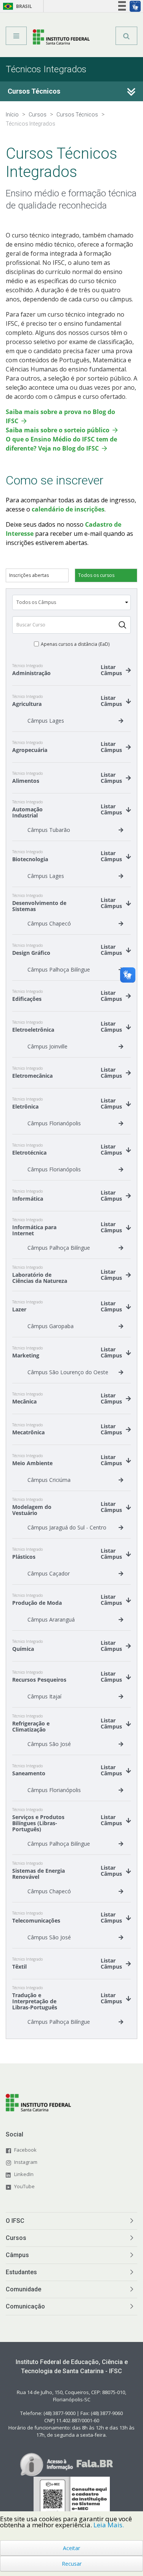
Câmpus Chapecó (49, 923)
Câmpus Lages (46, 721)
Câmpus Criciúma (49, 1480)
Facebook (25, 2150)
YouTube (24, 2186)
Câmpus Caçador (49, 1573)
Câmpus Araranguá (51, 1619)
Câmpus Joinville (47, 1046)
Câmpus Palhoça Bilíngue (59, 969)
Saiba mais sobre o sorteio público (58, 430)
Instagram (26, 2162)
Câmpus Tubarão (49, 830)
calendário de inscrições (68, 509)
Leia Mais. (109, 2525)
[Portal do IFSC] (61, 38)
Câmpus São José (49, 1744)
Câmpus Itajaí (44, 1696)
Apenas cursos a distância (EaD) (75, 644)
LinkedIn (24, 2174)
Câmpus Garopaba (51, 1326)
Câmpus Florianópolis (54, 1123)
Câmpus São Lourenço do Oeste (68, 1372)
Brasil (16, 6)
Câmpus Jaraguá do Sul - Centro (67, 1527)
